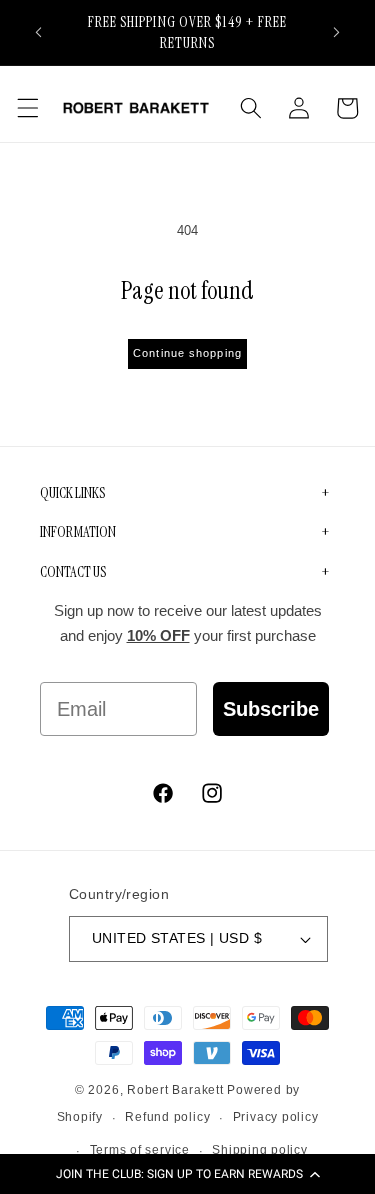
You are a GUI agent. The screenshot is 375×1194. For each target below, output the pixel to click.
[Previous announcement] (39, 32)
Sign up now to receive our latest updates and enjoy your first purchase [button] (188, 623)
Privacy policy (276, 1117)
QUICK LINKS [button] (72, 493)
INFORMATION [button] (78, 532)
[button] (187, 1174)
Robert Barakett (175, 1090)
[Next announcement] (337, 32)
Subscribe (271, 709)
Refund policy (167, 1117)
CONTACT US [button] (73, 572)
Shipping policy (260, 1150)
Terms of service (140, 1150)
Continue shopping (187, 353)
